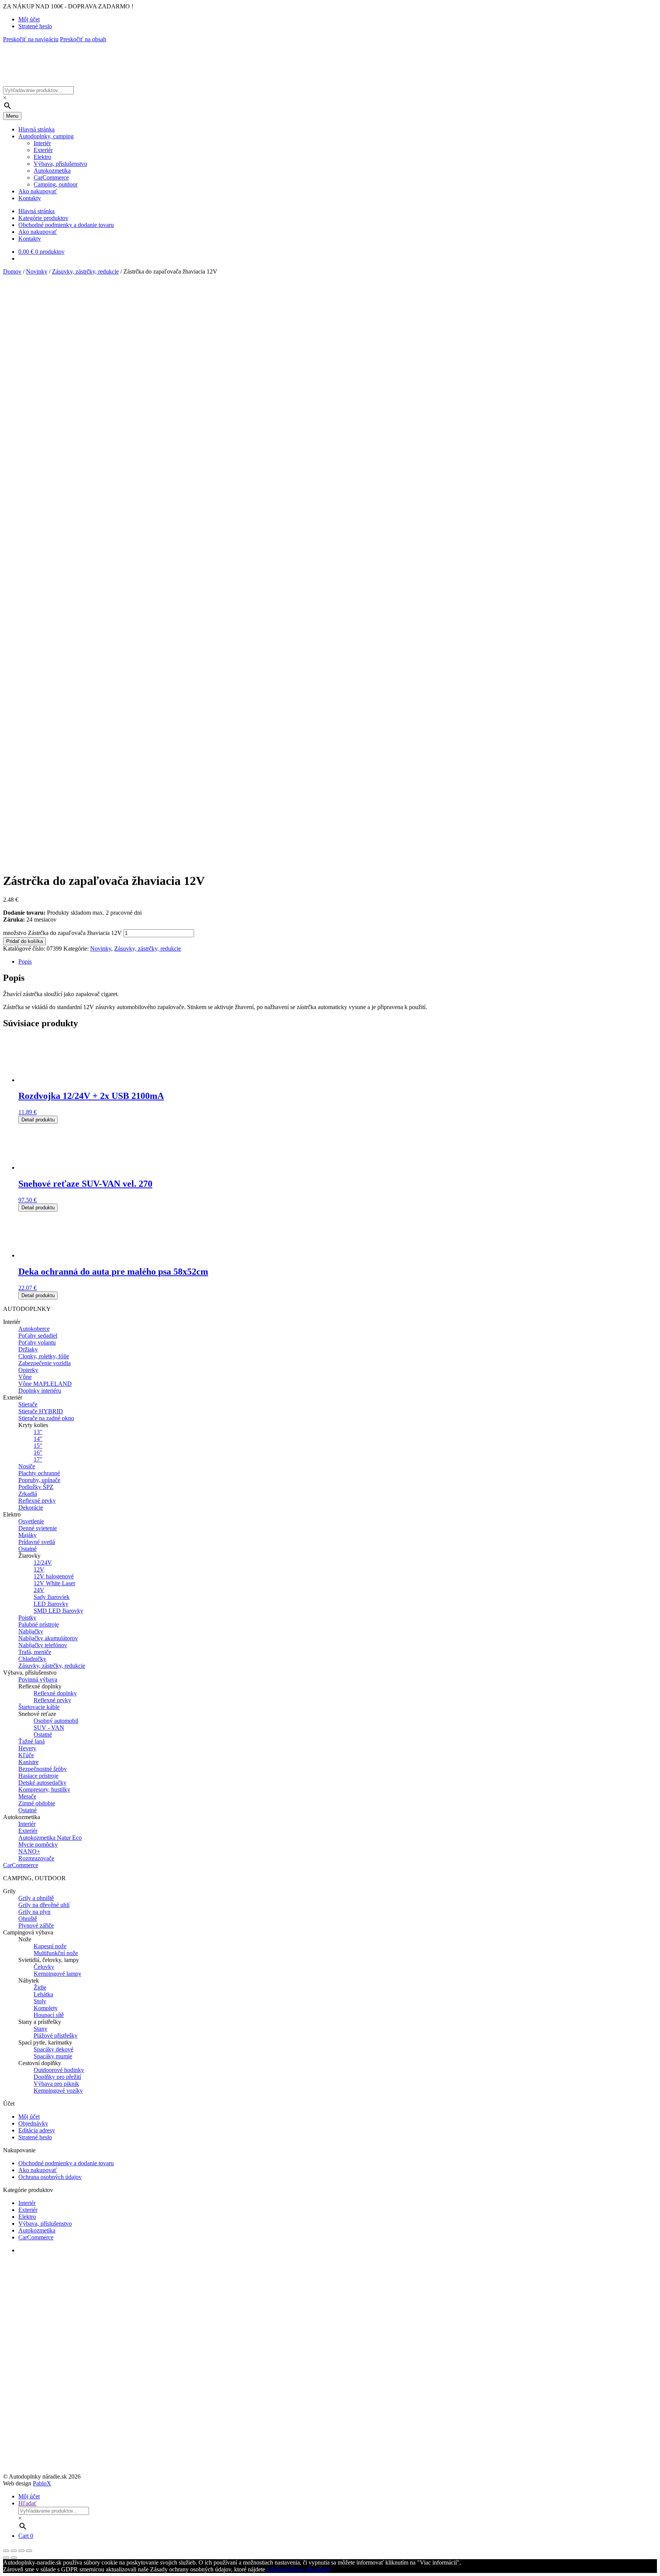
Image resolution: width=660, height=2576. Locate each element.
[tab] (338, 962)
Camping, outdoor (56, 184)
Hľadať (27, 2503)
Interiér (42, 143)
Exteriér (43, 150)
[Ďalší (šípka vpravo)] (14, 2558)
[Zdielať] (14, 2551)
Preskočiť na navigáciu (31, 39)
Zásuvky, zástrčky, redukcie (85, 271)
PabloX (42, 2483)
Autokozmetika (52, 171)
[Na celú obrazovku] (21, 2551)
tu (269, 2569)
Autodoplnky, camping (46, 136)
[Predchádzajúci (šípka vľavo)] (6, 2558)
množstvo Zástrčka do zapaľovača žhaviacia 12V (62, 933)
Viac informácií (312, 2569)
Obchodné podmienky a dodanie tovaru (66, 225)
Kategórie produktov (43, 218)
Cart (26, 2536)
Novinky (37, 271)
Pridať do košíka (24, 941)
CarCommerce (51, 177)
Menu (12, 116)
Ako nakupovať (38, 191)
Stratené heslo (35, 26)
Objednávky (33, 2123)
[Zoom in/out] (29, 2551)
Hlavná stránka (36, 129)
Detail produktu (38, 1120)
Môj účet (29, 19)
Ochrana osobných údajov (50, 2177)
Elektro (42, 157)
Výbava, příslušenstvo (60, 164)
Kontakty (30, 198)
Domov (12, 271)
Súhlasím (282, 2569)
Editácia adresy (37, 2130)
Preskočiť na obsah (83, 39)
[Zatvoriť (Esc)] (6, 2551)
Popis (25, 962)
